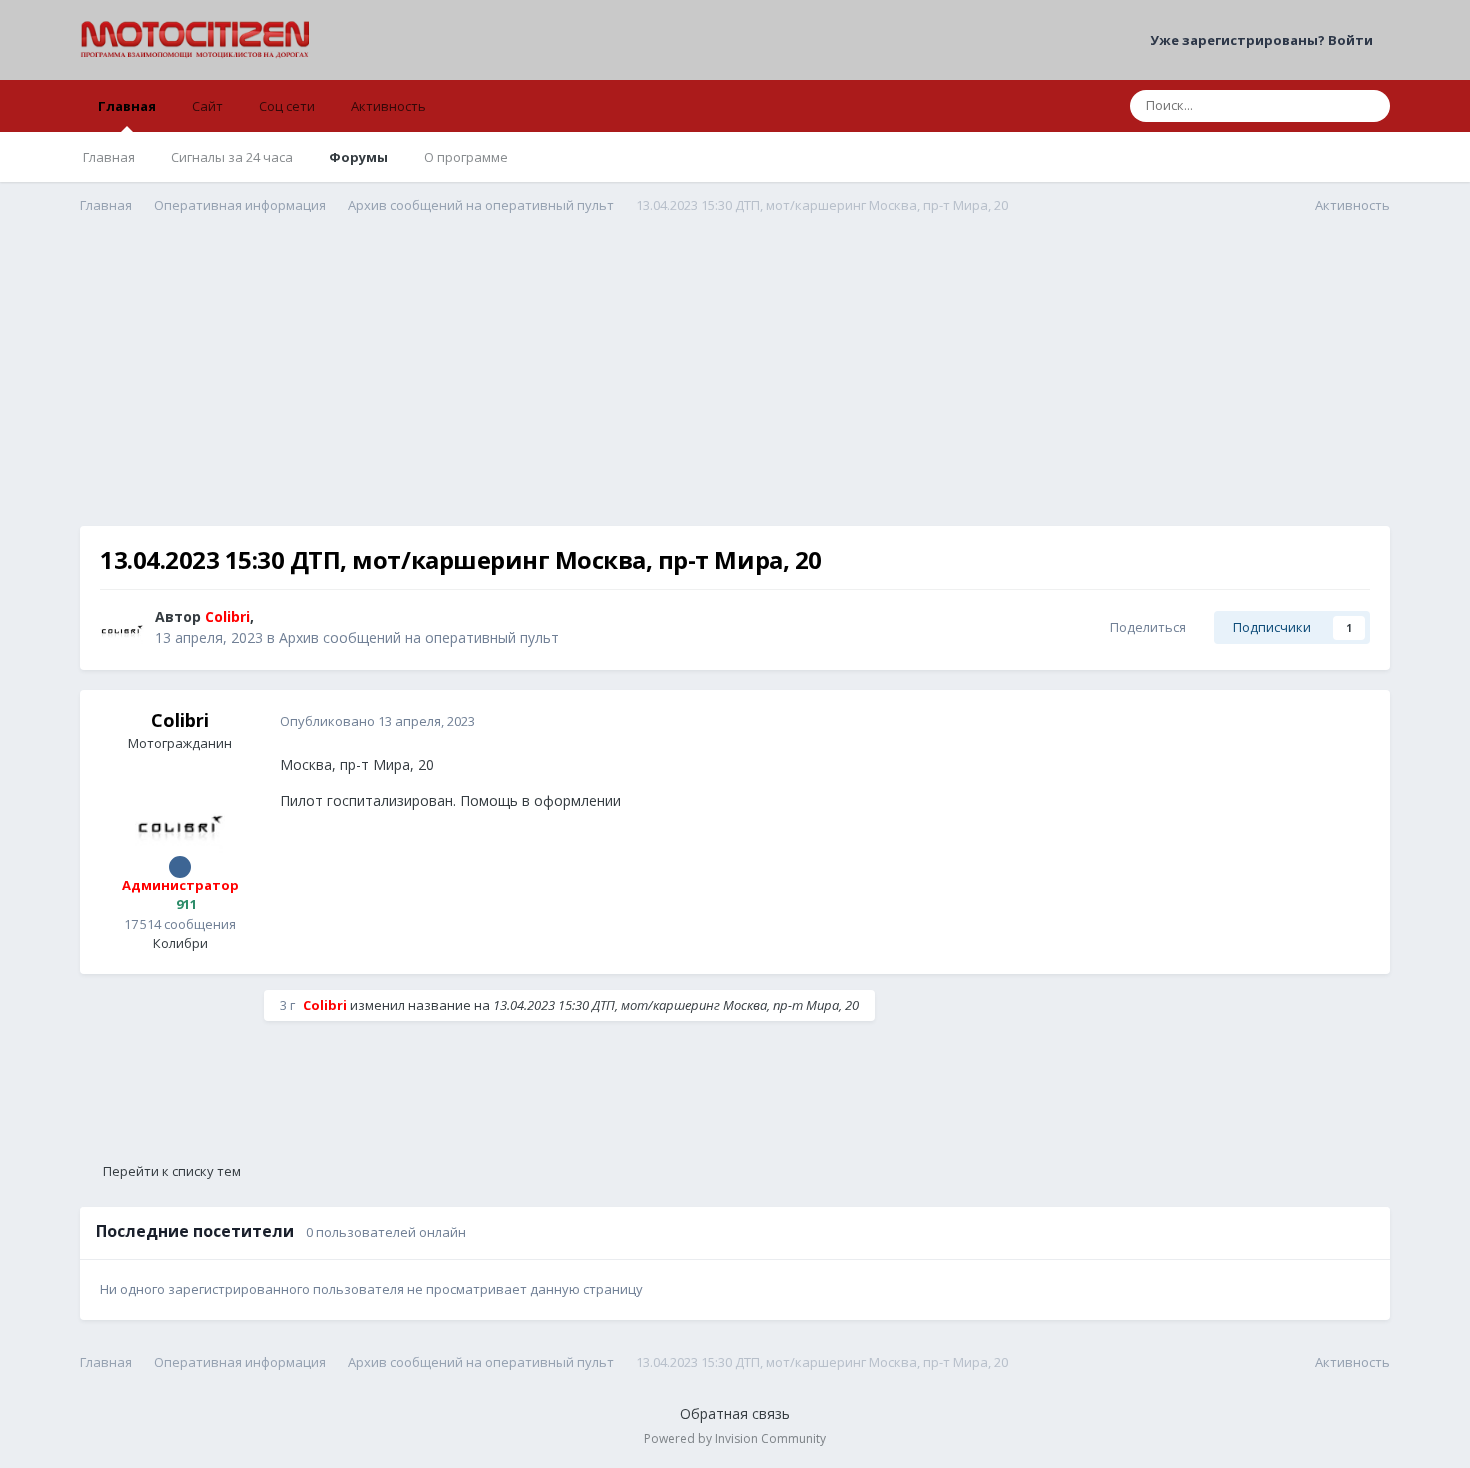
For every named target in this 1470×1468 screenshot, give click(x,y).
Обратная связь (735, 1413)
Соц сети (287, 106)
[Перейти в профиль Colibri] (122, 628)
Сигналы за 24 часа (232, 157)
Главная (127, 106)
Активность (388, 106)
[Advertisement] (735, 386)
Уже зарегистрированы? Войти (1264, 40)
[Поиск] (1369, 106)
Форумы (358, 157)
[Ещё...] (1354, 722)
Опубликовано (377, 721)
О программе (466, 157)
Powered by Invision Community (735, 1438)
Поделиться (1145, 627)
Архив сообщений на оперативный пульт (419, 637)
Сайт (207, 106)
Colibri (180, 720)
